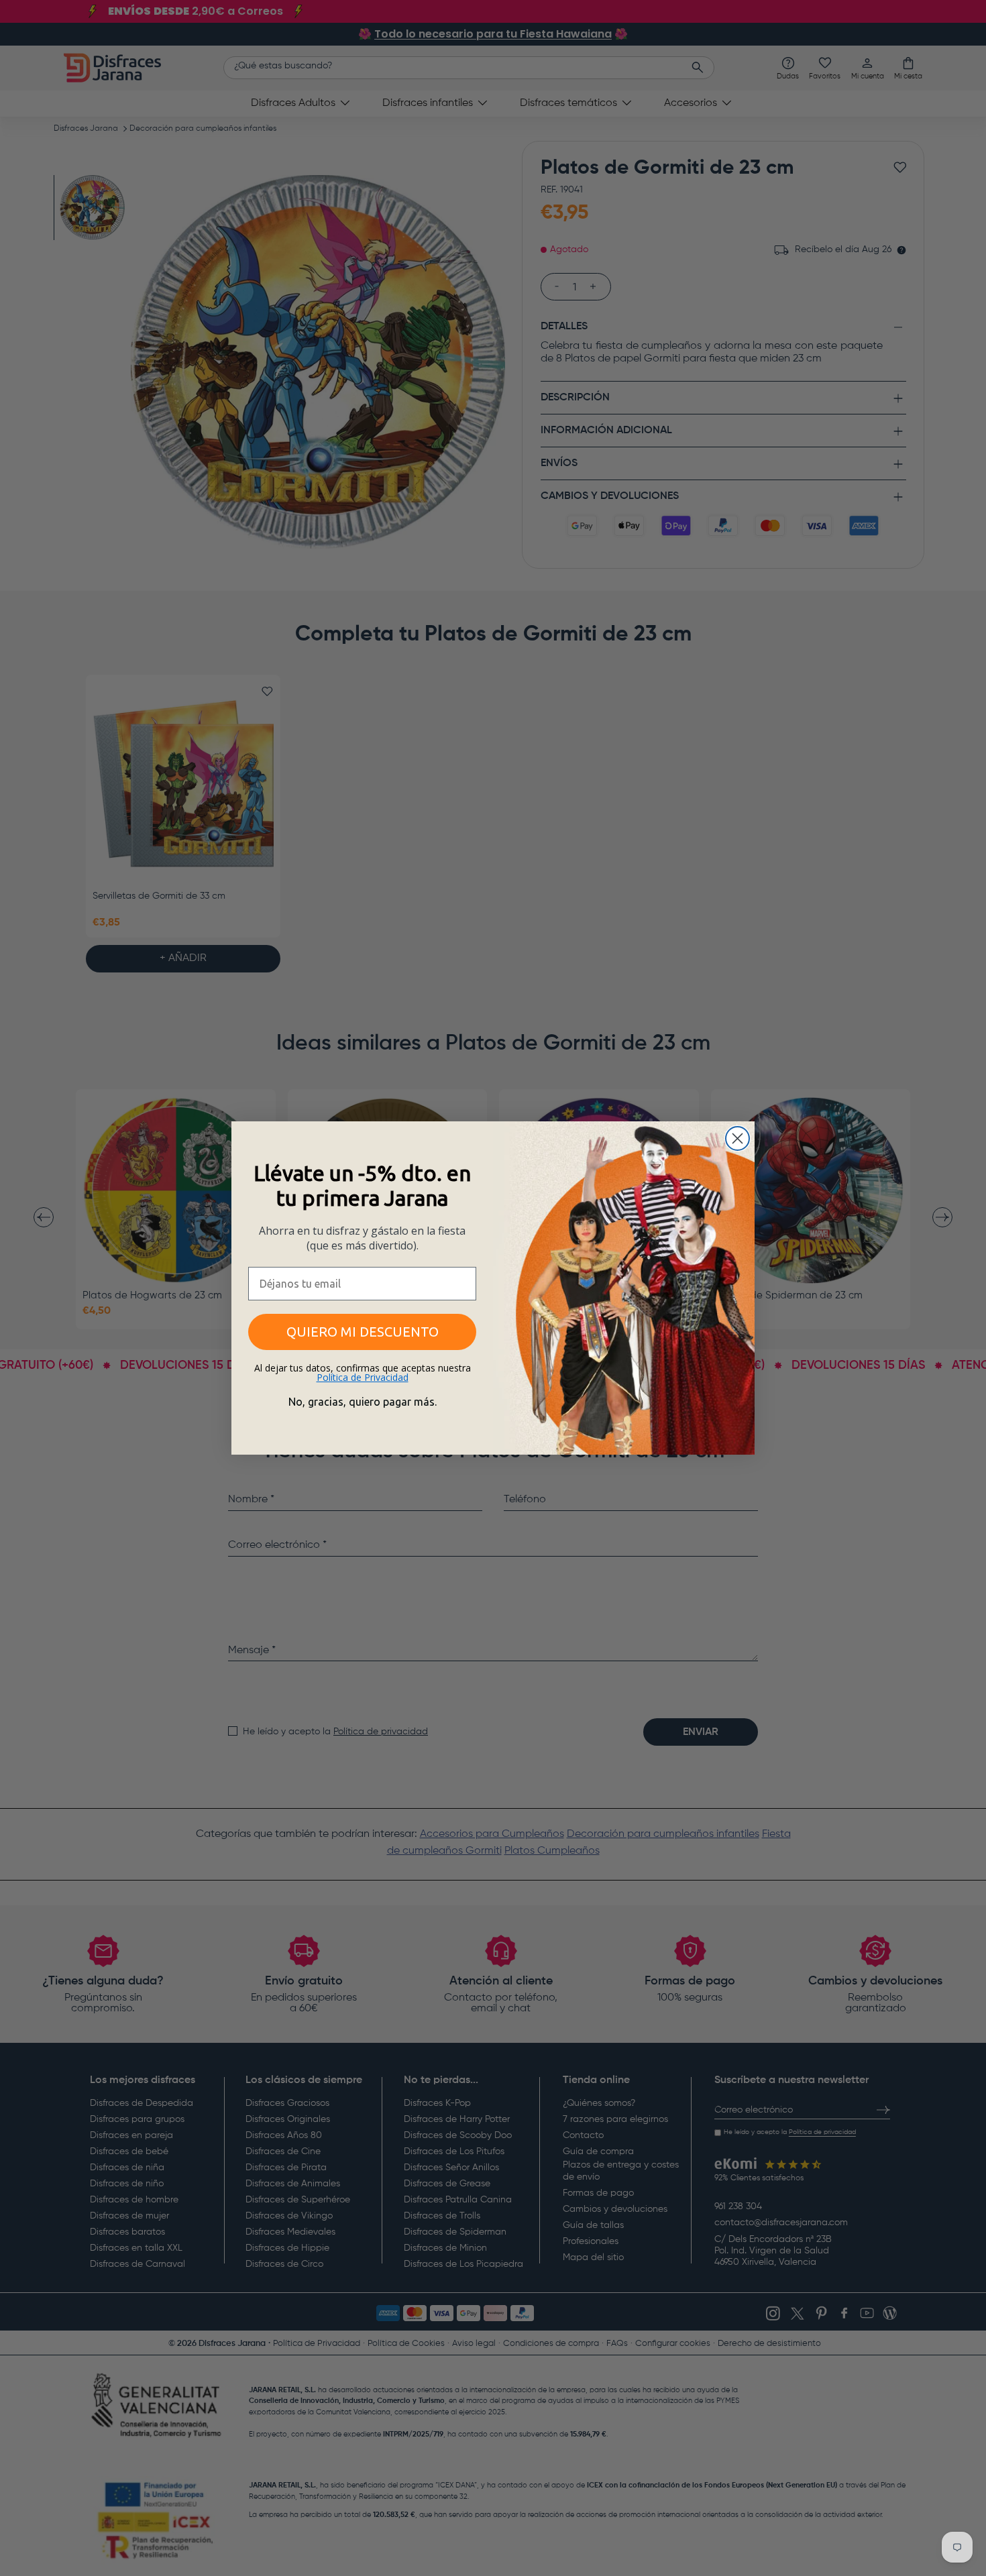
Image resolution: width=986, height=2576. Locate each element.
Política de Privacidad (363, 1377)
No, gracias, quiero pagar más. (363, 1402)
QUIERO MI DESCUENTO (363, 1332)
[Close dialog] (737, 1138)
